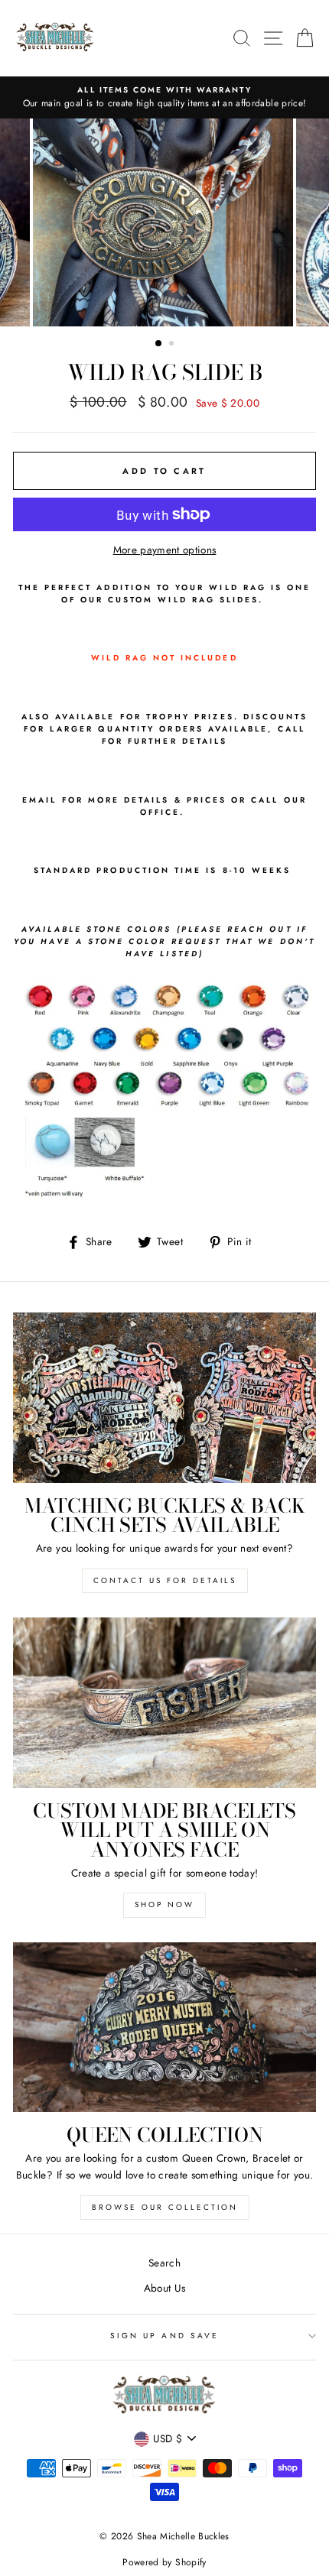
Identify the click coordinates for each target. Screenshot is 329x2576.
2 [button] (173, 345)
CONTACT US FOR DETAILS (165, 1580)
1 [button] (159, 344)
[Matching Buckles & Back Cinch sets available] (164, 1398)
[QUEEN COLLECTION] (164, 2028)
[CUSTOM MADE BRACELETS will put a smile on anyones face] (164, 1703)
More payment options (165, 550)
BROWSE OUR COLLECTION (165, 2207)
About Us (165, 2288)
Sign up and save (164, 2336)
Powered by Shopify (164, 2562)
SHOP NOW (164, 1904)
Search (164, 2263)
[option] (164, 98)
